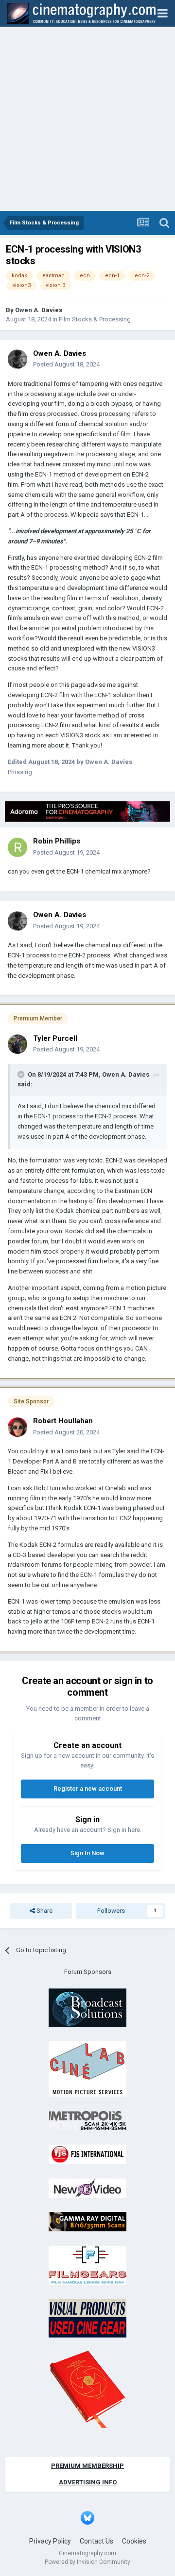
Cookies (134, 2541)
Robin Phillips (57, 841)
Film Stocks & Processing (95, 319)
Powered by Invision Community (87, 2562)
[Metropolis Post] (87, 2120)
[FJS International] (87, 2154)
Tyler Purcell (55, 1038)
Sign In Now (87, 1853)
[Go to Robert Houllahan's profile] (17, 1427)
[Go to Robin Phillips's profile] (17, 847)
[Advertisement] (87, 119)
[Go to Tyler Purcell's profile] (17, 1044)
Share (44, 1911)
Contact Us (96, 2541)
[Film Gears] (87, 2265)
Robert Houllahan (63, 1421)
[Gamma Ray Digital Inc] (87, 2221)
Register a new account (88, 1789)
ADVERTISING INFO (88, 2482)
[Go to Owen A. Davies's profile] (17, 359)
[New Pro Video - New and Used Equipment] (87, 2187)
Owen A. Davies (39, 310)
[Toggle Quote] (22, 1074)
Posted (66, 364)
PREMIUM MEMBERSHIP (87, 2466)
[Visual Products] (87, 2318)
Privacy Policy (50, 2541)
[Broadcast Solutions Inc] (87, 2007)
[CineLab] (87, 2069)
